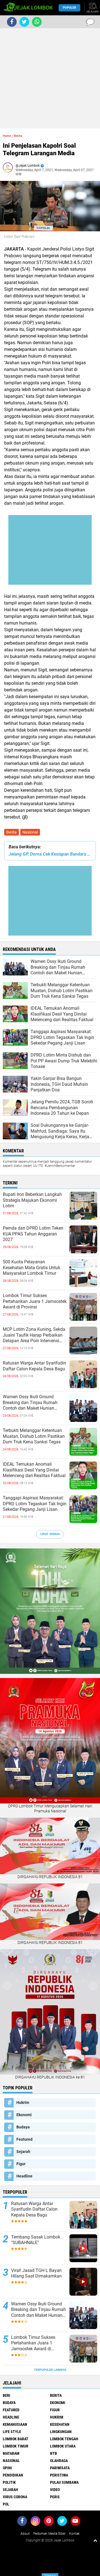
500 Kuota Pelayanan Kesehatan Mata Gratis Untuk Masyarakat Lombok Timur (32, 1268)
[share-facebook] (12, 22)
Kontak (74, 2534)
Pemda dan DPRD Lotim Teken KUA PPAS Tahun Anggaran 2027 (33, 1234)
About (25, 2534)
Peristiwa (59, 2475)
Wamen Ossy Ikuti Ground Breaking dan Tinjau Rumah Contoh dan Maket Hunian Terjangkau (30, 1403)
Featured (24, 2139)
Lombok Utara (63, 2446)
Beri (7, 2395)
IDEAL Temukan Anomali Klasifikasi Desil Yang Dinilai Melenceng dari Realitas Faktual (34, 1470)
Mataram (11, 2453)
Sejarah (23, 2152)
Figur (21, 2164)
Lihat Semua (50, 1534)
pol (6, 2504)
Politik (9, 2482)
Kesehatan (60, 2424)
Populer (69, 8)
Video (55, 2490)
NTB (53, 2453)
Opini (7, 2468)
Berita (12, 832)
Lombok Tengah (64, 2439)
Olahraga (59, 2461)
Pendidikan (13, 2475)
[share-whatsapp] (37, 22)
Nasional (30, 832)
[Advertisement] (50, 78)
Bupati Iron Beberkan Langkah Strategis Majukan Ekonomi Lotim (32, 1200)
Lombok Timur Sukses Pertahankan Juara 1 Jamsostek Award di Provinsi (35, 1301)
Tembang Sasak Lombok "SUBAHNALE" (36, 2240)
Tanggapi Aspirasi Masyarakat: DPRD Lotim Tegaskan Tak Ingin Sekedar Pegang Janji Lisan (35, 1504)
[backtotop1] (95, 2540)
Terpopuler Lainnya (50, 2370)
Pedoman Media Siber (49, 2534)
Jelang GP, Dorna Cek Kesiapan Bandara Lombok (50, 854)
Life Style (12, 2432)
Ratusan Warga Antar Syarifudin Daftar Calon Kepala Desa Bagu (34, 1366)
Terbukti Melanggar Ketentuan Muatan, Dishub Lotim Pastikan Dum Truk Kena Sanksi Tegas (34, 1436)
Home (7, 136)
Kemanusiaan (15, 2424)
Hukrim (23, 2102)
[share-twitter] (24, 22)
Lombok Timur (16, 2446)
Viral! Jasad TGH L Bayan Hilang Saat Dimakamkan (36, 2273)
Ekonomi (24, 2115)
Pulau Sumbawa (64, 2482)
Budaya (23, 2127)
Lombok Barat (16, 2439)
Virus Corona (15, 2497)
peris (55, 2497)
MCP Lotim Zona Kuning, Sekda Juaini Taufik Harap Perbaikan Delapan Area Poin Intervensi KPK (34, 1335)
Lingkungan (61, 2432)
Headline (24, 2176)
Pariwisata (60, 2468)
